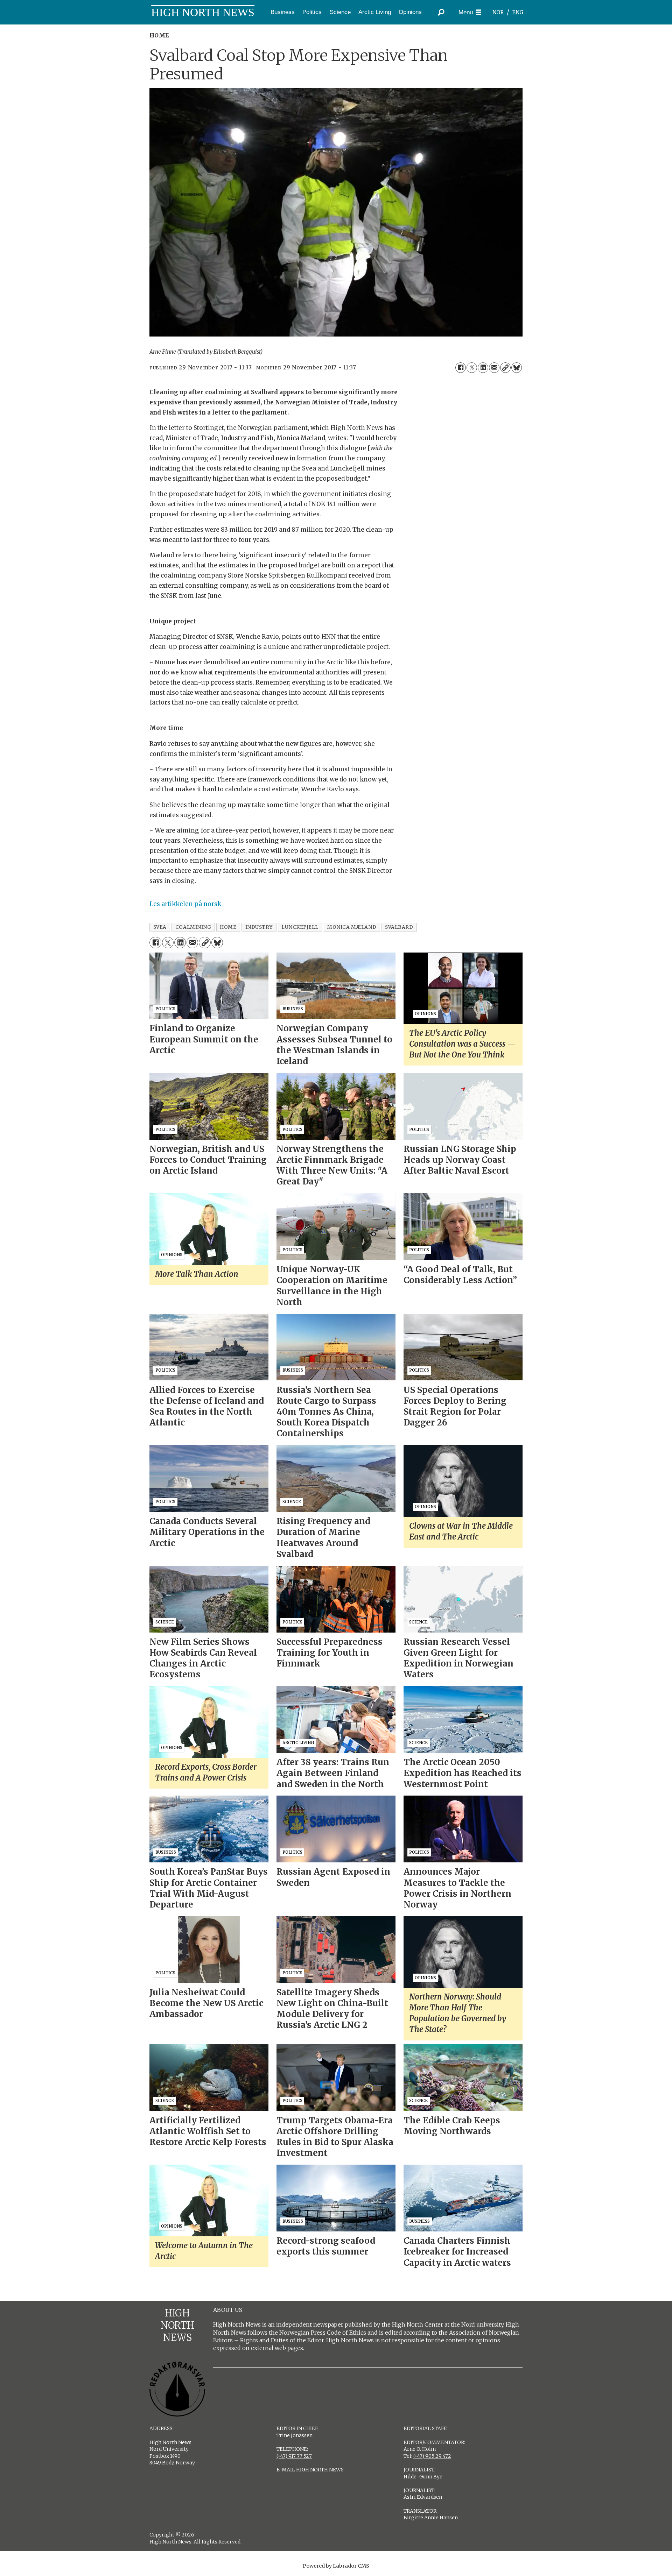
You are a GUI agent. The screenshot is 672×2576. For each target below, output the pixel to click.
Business (283, 12)
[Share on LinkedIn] (483, 368)
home (228, 927)
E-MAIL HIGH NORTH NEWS (310, 2470)
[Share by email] (494, 368)
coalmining (193, 927)
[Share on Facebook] (461, 368)
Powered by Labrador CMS (336, 2566)
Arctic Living (375, 12)
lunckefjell (300, 927)
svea (160, 927)
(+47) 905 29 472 (432, 2456)
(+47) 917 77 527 (294, 2456)
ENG (518, 12)
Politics (312, 12)
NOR (498, 12)
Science (340, 12)
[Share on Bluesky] (517, 368)
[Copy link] (505, 368)
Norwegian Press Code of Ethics (323, 2333)
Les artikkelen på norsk (185, 904)
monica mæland (352, 927)
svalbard (399, 927)
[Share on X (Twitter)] (472, 368)
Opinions (410, 12)
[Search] (441, 12)
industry (259, 927)
